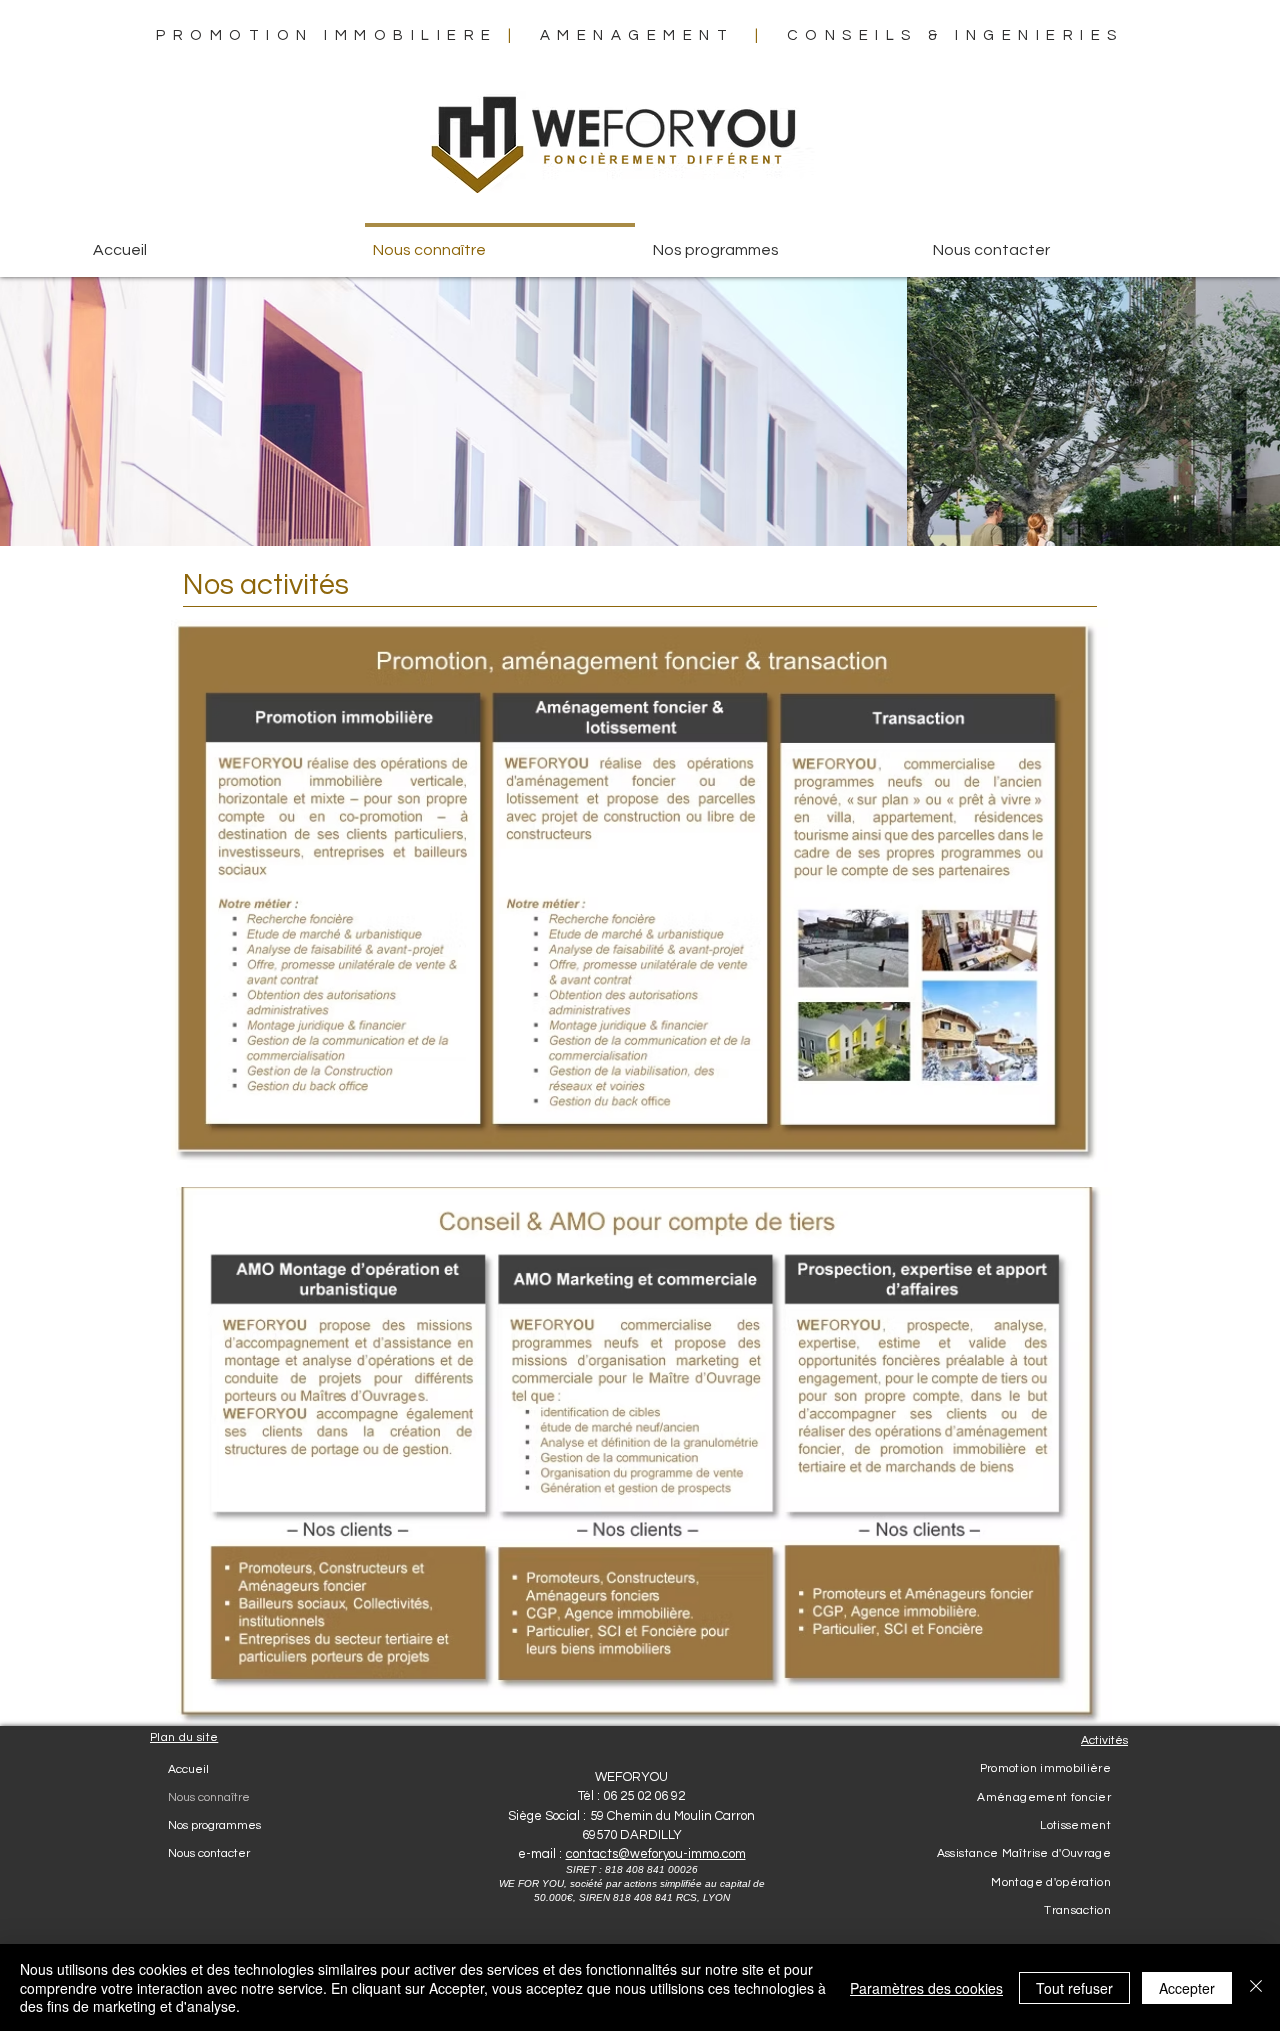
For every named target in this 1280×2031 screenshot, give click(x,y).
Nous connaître (209, 1797)
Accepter (1187, 1988)
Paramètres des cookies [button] (926, 1988)
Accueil (188, 1769)
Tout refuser (1074, 1988)
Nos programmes (214, 1825)
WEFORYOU (631, 1777)
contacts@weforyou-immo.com (656, 1854)
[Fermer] (1256, 1987)
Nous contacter (209, 1853)
